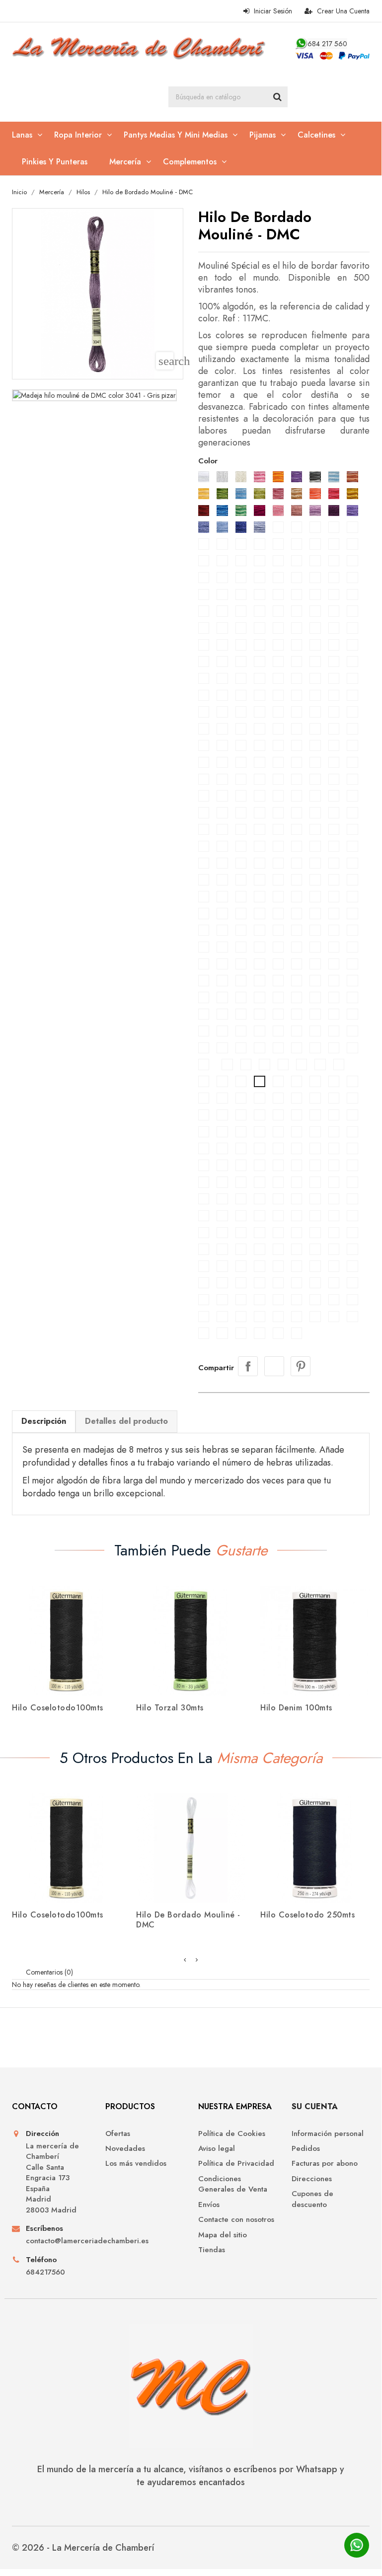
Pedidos (306, 2149)
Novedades (125, 2149)
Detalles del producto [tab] (126, 1421)
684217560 (45, 2272)
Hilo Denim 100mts (296, 1708)
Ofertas (118, 2134)
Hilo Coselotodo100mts (58, 1708)
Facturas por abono (325, 2164)
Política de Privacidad (236, 2164)
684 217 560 (327, 44)
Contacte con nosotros (236, 2220)
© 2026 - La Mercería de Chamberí (83, 2548)
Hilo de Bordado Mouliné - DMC (188, 1920)
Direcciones (312, 2179)
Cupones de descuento (312, 2199)
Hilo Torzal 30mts (170, 1708)
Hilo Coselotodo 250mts (307, 1915)
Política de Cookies (232, 2134)
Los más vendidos (136, 2164)
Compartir (248, 1366)
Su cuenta (315, 2106)
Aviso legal (217, 2149)
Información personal (328, 2134)
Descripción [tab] (44, 1421)
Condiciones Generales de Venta (233, 2184)
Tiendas (212, 2250)
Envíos (209, 2205)
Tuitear (274, 1366)
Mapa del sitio (223, 2235)
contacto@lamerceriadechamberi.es (58, 2241)
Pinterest (301, 1366)
